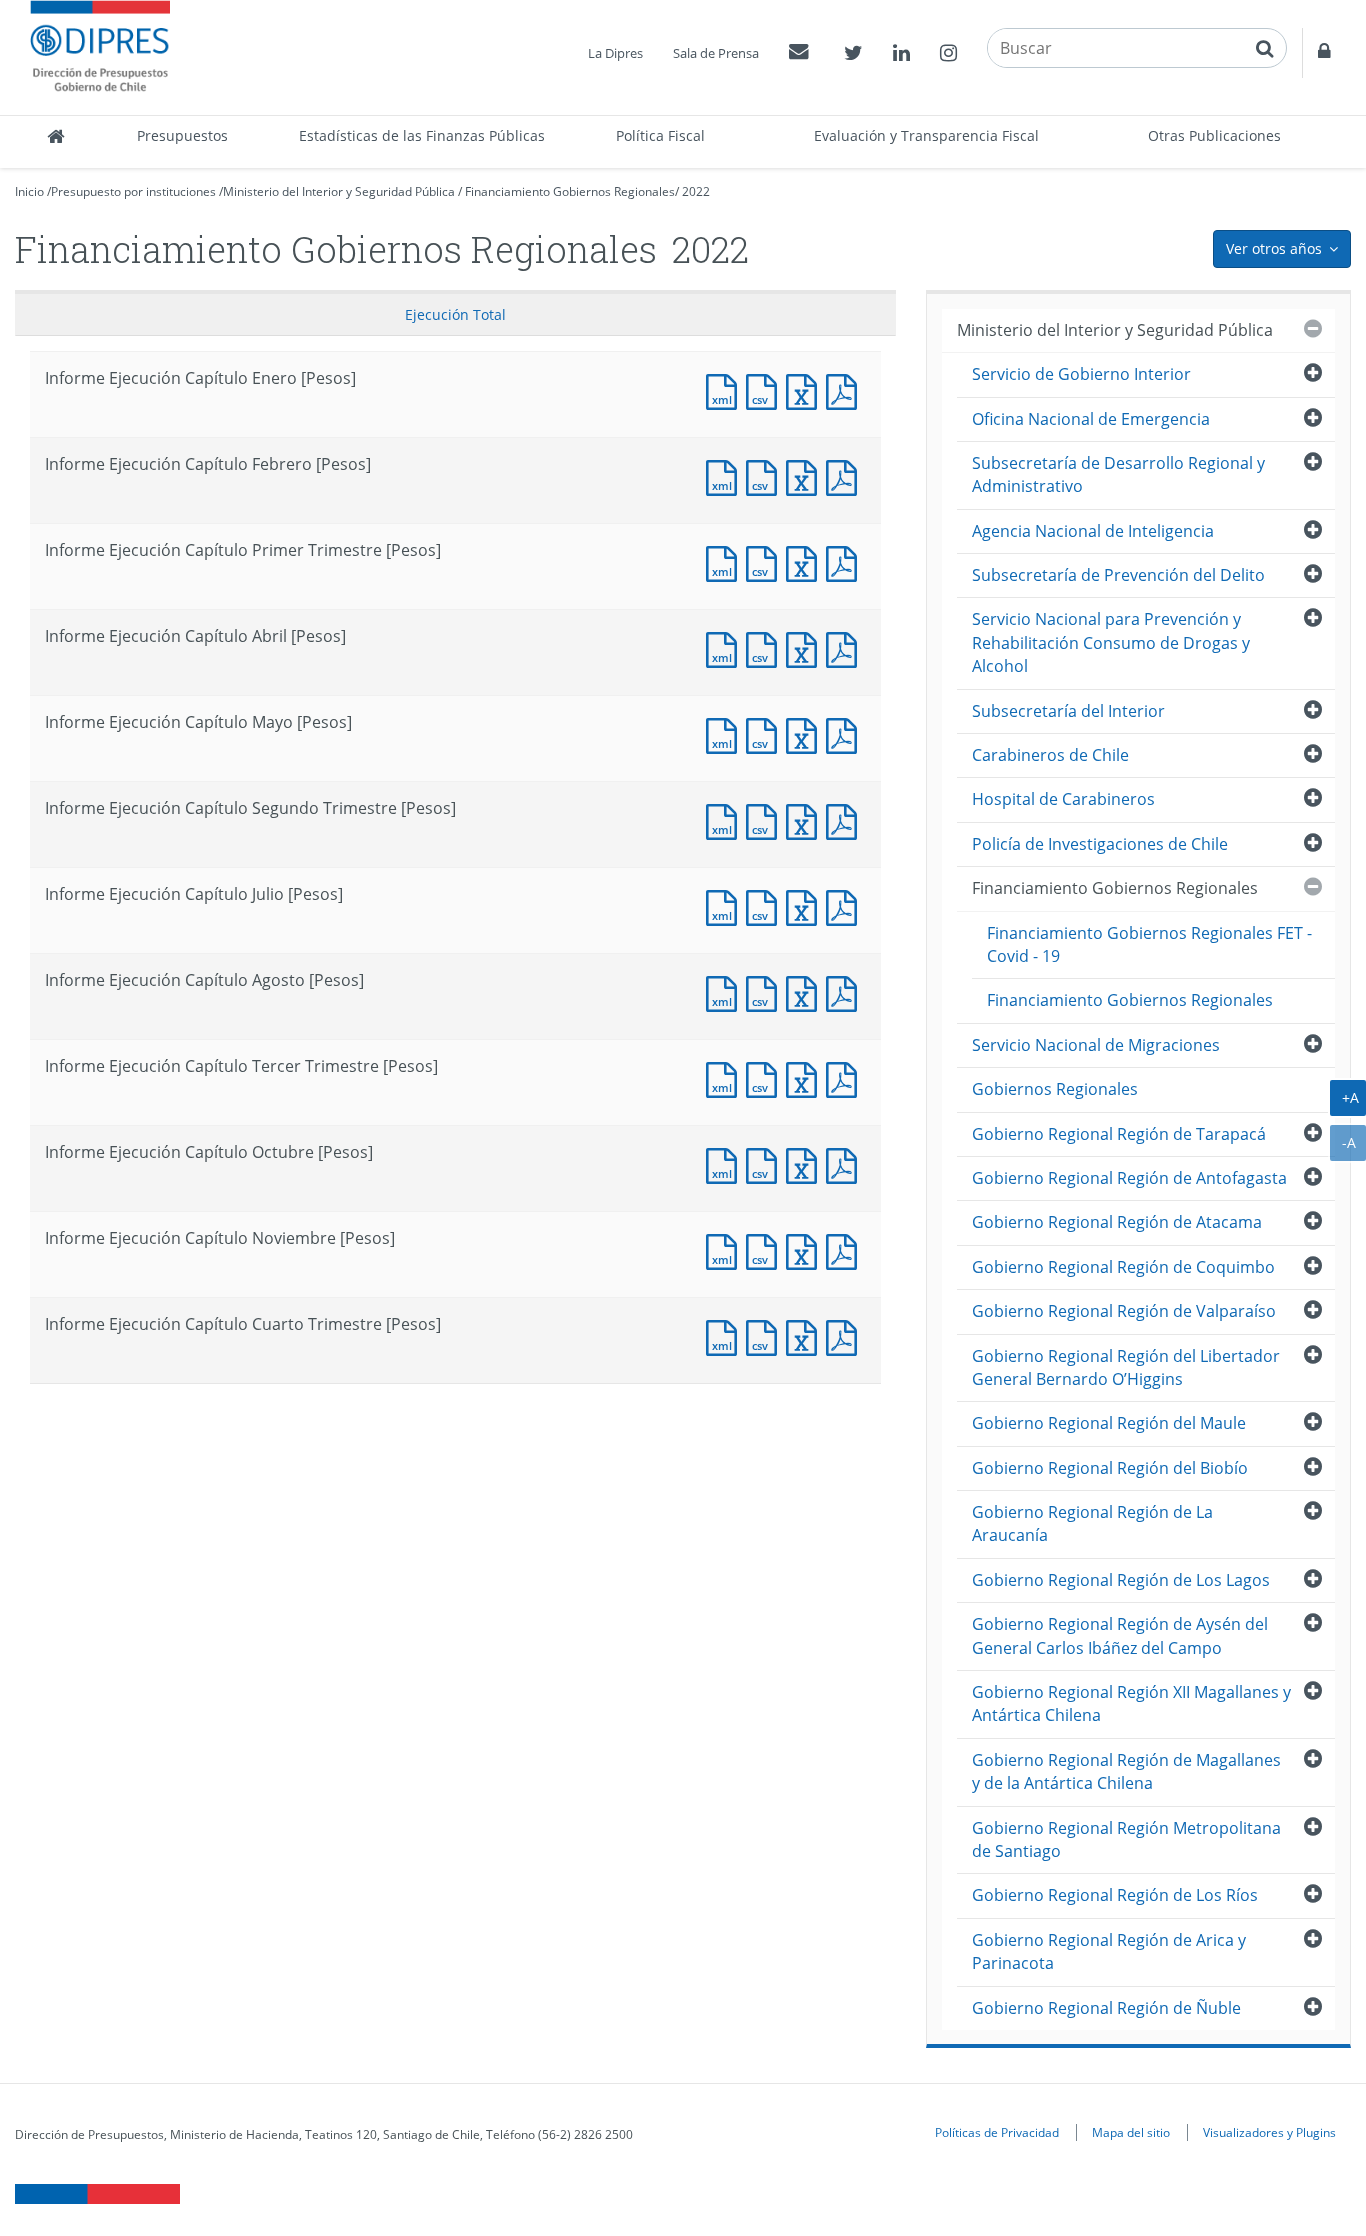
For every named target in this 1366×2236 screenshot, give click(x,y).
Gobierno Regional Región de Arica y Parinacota (1109, 1951)
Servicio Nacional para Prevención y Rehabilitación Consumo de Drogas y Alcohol (1111, 642)
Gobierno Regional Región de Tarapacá (1119, 1134)
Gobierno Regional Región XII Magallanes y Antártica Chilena (1131, 1703)
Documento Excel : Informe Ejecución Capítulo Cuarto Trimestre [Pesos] (806, 1335)
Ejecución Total (455, 314)
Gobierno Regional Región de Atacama (1117, 1222)
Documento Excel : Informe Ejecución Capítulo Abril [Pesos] (806, 647)
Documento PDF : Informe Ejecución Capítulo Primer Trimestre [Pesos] (846, 561)
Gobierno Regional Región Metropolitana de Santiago (1126, 1839)
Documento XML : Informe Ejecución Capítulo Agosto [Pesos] (726, 991)
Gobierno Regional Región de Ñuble (1106, 2008)
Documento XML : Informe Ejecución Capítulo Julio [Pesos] (726, 905)
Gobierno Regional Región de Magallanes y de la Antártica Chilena (1126, 1771)
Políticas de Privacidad (997, 2132)
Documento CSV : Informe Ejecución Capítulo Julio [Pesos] (766, 905)
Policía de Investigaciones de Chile (1100, 844)
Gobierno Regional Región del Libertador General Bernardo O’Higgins (1126, 1367)
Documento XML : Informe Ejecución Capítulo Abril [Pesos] (726, 647)
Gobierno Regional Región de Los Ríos (1115, 1895)
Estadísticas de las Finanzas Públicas (422, 135)
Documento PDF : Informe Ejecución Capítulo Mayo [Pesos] (846, 733)
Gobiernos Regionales (1055, 1089)
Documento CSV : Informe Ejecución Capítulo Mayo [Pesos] (766, 733)
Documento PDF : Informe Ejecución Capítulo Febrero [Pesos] (846, 475)
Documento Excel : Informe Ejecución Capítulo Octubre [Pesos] (806, 1163)
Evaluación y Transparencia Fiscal (926, 135)
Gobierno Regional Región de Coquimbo (1123, 1267)
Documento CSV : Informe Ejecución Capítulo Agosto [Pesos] (766, 991)
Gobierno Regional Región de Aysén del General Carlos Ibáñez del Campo (1120, 1635)
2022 (696, 191)
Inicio (29, 191)
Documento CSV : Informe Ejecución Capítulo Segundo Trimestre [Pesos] (766, 819)
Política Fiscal (660, 135)
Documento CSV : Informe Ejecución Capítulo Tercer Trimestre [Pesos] (766, 1077)
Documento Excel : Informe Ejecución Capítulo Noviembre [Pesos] (806, 1249)
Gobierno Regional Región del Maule (1109, 1423)
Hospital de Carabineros (1063, 799)
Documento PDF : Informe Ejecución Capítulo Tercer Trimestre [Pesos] (846, 1077)
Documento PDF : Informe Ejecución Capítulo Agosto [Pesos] (846, 991)
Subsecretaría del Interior (1068, 711)
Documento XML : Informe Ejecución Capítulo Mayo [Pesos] (726, 733)
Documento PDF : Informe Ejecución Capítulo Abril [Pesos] (846, 647)
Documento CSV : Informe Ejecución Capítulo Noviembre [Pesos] (766, 1249)
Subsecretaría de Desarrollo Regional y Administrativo (1118, 474)
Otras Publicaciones (1214, 135)
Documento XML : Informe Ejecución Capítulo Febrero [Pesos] (726, 475)
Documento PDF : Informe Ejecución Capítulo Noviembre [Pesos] (846, 1249)
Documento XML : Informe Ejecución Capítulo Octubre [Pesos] (726, 1163)
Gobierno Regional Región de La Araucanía (1092, 1523)
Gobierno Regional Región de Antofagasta (1129, 1178)
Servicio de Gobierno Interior (1081, 374)
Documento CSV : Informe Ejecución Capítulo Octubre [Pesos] (766, 1163)
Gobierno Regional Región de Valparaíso (1124, 1311)
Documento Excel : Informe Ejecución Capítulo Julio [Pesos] (806, 905)
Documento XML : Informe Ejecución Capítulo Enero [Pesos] (726, 389)
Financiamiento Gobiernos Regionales (570, 191)
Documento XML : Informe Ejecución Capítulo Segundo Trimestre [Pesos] (726, 819)
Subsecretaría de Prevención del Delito (1118, 575)
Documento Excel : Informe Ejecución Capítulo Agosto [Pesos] (806, 991)
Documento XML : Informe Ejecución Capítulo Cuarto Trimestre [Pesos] (726, 1335)
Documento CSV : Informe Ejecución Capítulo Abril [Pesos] (766, 647)
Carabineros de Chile (1050, 755)
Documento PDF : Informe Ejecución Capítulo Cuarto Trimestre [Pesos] (846, 1335)
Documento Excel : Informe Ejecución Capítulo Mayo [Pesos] (806, 733)
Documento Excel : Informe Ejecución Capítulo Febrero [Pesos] (806, 475)
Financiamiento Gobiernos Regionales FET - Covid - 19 (1149, 944)
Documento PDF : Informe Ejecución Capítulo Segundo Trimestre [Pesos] (846, 819)
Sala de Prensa (716, 53)
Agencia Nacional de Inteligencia (1093, 531)
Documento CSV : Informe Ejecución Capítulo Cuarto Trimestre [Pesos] (766, 1335)
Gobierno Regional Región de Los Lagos (1121, 1580)
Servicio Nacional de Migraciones (1096, 1045)
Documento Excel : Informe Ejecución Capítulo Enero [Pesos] (806, 389)
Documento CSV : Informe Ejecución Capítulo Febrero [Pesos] (766, 475)
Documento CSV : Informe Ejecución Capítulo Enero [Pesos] (766, 389)
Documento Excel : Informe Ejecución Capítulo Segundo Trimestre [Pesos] (806, 819)
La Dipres (615, 53)
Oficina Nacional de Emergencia (1091, 419)
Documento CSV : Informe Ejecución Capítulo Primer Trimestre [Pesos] (766, 561)
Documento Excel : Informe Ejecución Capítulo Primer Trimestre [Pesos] (806, 561)
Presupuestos (182, 135)
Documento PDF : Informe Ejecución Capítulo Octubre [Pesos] (846, 1163)
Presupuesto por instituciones (133, 191)
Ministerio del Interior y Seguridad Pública (339, 191)
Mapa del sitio (1131, 2132)
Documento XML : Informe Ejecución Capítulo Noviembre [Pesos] (726, 1249)
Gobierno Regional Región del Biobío (1110, 1468)
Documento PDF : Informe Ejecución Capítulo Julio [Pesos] (846, 905)
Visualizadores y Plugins (1269, 2132)
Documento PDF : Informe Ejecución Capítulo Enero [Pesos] (846, 389)
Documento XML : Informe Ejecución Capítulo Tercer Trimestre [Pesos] (726, 1077)
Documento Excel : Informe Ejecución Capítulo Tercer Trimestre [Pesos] (806, 1077)
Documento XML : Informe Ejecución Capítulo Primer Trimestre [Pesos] (726, 561)
